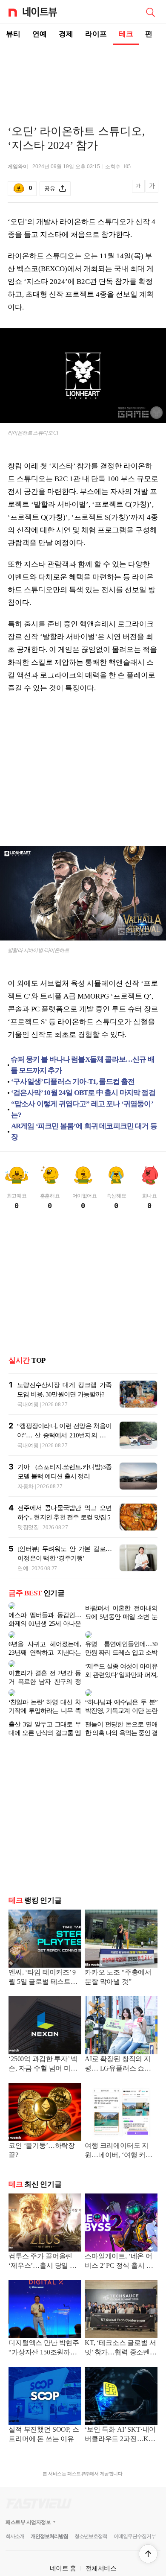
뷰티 (13, 34)
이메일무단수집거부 (135, 2516)
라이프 (96, 34)
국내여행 (28, 1404)
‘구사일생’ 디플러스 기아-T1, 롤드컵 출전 (73, 1082)
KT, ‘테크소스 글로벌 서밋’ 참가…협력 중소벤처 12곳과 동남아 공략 (121, 2328)
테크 (126, 34)
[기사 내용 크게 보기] (152, 189)
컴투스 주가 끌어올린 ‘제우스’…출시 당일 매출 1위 (43, 2241)
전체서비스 (101, 2548)
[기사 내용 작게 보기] (139, 191)
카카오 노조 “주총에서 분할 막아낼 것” (118, 1956)
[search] (150, 12)
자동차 (26, 1486)
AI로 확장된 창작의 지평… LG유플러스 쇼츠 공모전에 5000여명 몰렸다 (120, 2044)
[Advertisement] (83, 75)
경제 (66, 34)
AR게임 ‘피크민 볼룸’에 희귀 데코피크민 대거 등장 (84, 1132)
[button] (148, 2554)
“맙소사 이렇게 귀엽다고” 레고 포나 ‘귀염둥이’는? (82, 1109)
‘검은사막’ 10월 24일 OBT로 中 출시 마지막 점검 (83, 1093)
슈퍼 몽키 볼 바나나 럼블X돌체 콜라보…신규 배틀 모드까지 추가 (83, 1065)
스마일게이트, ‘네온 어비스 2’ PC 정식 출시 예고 (119, 2241)
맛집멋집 (28, 1527)
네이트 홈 (63, 2548)
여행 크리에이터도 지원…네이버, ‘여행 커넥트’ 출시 (119, 2131)
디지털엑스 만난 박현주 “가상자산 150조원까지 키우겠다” (44, 2328)
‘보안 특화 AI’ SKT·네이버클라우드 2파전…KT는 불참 (120, 2414)
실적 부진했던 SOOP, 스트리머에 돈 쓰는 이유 (44, 2414)
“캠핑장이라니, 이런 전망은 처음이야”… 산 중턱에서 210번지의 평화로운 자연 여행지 (64, 1435)
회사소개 (15, 2516)
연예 (40, 34)
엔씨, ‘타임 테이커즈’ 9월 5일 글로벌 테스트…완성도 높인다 (43, 1957)
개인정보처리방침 (49, 2516)
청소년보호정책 (91, 2516)
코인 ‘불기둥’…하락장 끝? (42, 2130)
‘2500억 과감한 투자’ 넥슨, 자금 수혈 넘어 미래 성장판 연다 (43, 2044)
